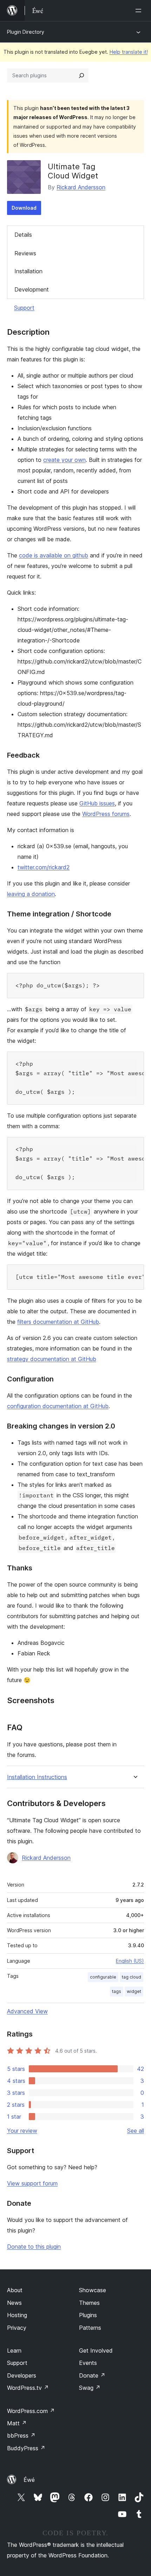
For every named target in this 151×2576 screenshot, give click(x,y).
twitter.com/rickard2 (44, 867)
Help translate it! (129, 52)
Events (88, 2363)
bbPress (21, 2436)
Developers (22, 2375)
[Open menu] (140, 11)
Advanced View (27, 2011)
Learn (14, 2351)
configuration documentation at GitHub (58, 1406)
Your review (22, 2131)
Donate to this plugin (34, 2247)
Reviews (25, 253)
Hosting (17, 2315)
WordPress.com (31, 2411)
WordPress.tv (28, 2388)
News (14, 2303)
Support (24, 308)
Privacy (17, 2328)
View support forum (32, 2183)
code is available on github (54, 555)
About (15, 2290)
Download (24, 208)
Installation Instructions (37, 1777)
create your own (64, 460)
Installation (28, 271)
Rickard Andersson (81, 187)
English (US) (130, 1961)
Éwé (29, 2480)
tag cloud (132, 1977)
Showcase (93, 2290)
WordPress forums (106, 814)
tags (117, 1991)
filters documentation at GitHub (58, 1322)
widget (134, 1991)
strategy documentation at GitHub (52, 1359)
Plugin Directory (26, 32)
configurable (103, 1977)
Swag (90, 2388)
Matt (17, 2423)
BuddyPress (26, 2448)
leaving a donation (31, 894)
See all (136, 2131)
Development (32, 289)
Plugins (88, 2315)
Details (23, 235)
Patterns (90, 2328)
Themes (89, 2303)
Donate (92, 2375)
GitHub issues (97, 803)
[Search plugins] (81, 76)
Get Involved (96, 2351)
